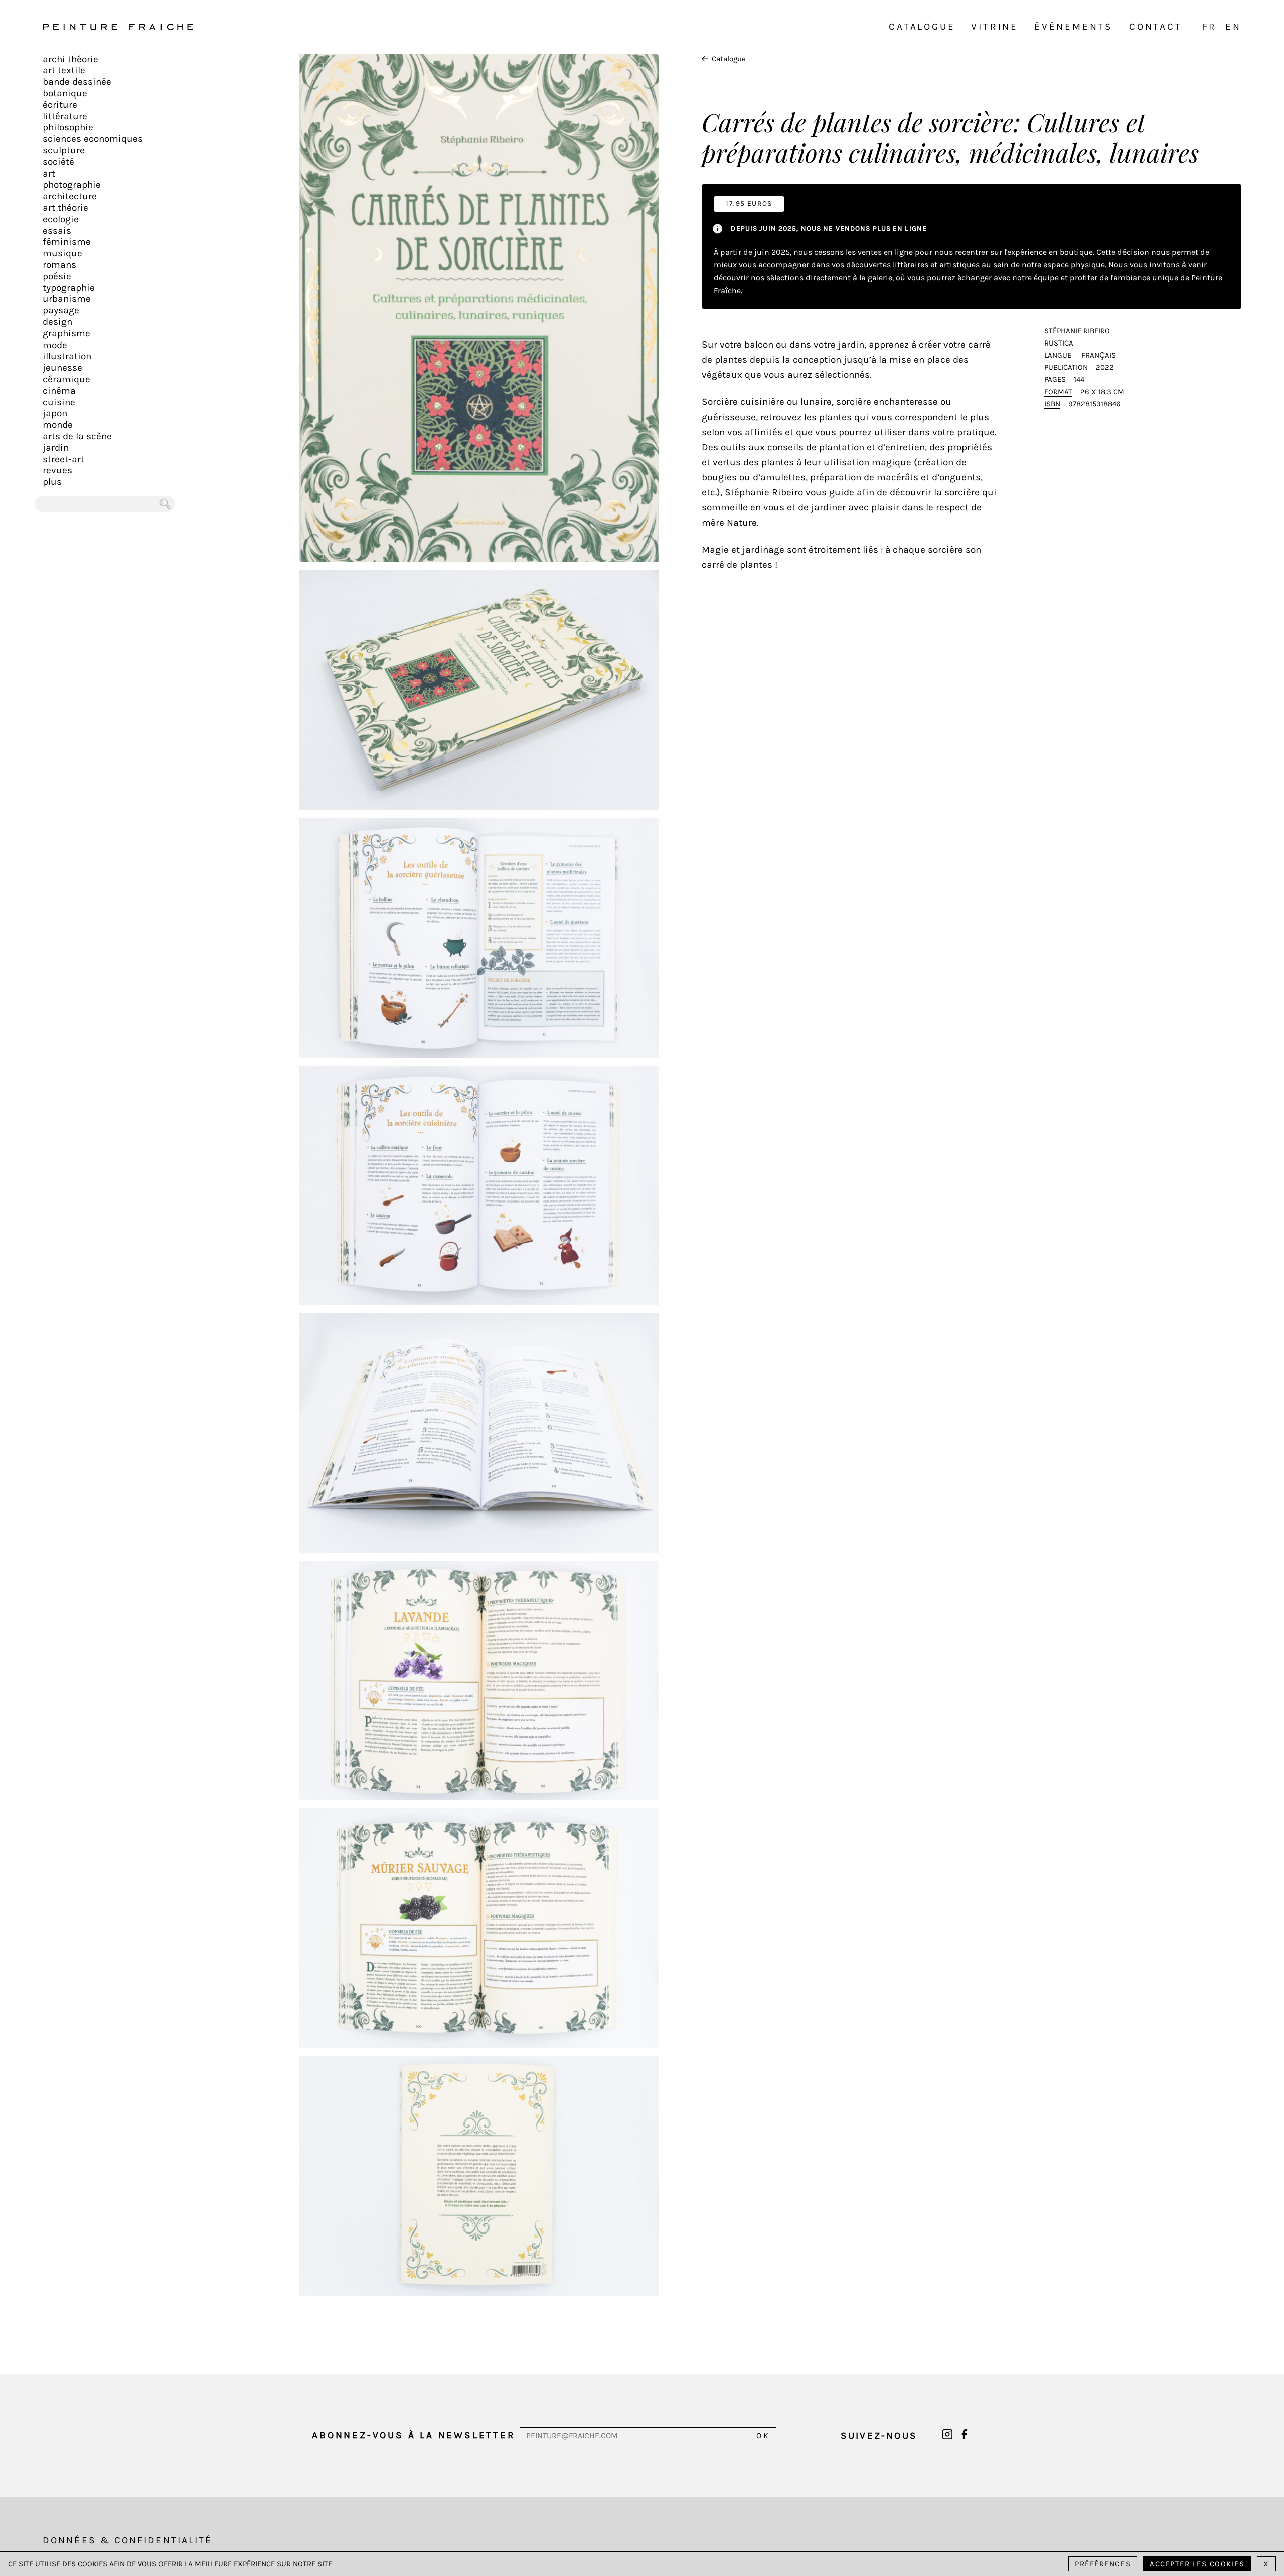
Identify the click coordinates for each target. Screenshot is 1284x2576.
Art (49, 174)
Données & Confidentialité (127, 2540)
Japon (55, 413)
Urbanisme (67, 299)
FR (1210, 27)
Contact (1156, 27)
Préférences (1103, 2564)
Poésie (57, 276)
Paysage (61, 310)
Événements (1074, 27)
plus (52, 482)
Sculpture (64, 150)
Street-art (63, 459)
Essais (57, 231)
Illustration (67, 356)
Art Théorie (65, 208)
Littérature (65, 116)
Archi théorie (70, 59)
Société (58, 162)
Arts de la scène (77, 436)
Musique (62, 253)
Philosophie (68, 127)
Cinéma (59, 391)
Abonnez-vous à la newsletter (414, 2435)
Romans (59, 265)
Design (57, 322)
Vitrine (995, 27)
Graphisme (66, 333)
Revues (57, 470)
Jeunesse (62, 368)
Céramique (66, 379)
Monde (58, 425)
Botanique (65, 93)
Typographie (69, 288)
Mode (55, 345)
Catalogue (922, 27)
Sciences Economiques (93, 139)
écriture (60, 105)
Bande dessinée (77, 82)
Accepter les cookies (1197, 2564)
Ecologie (61, 219)
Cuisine (59, 402)
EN (1233, 27)
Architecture (70, 196)
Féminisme (67, 242)
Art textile (64, 70)
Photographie (72, 185)
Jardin (56, 448)
